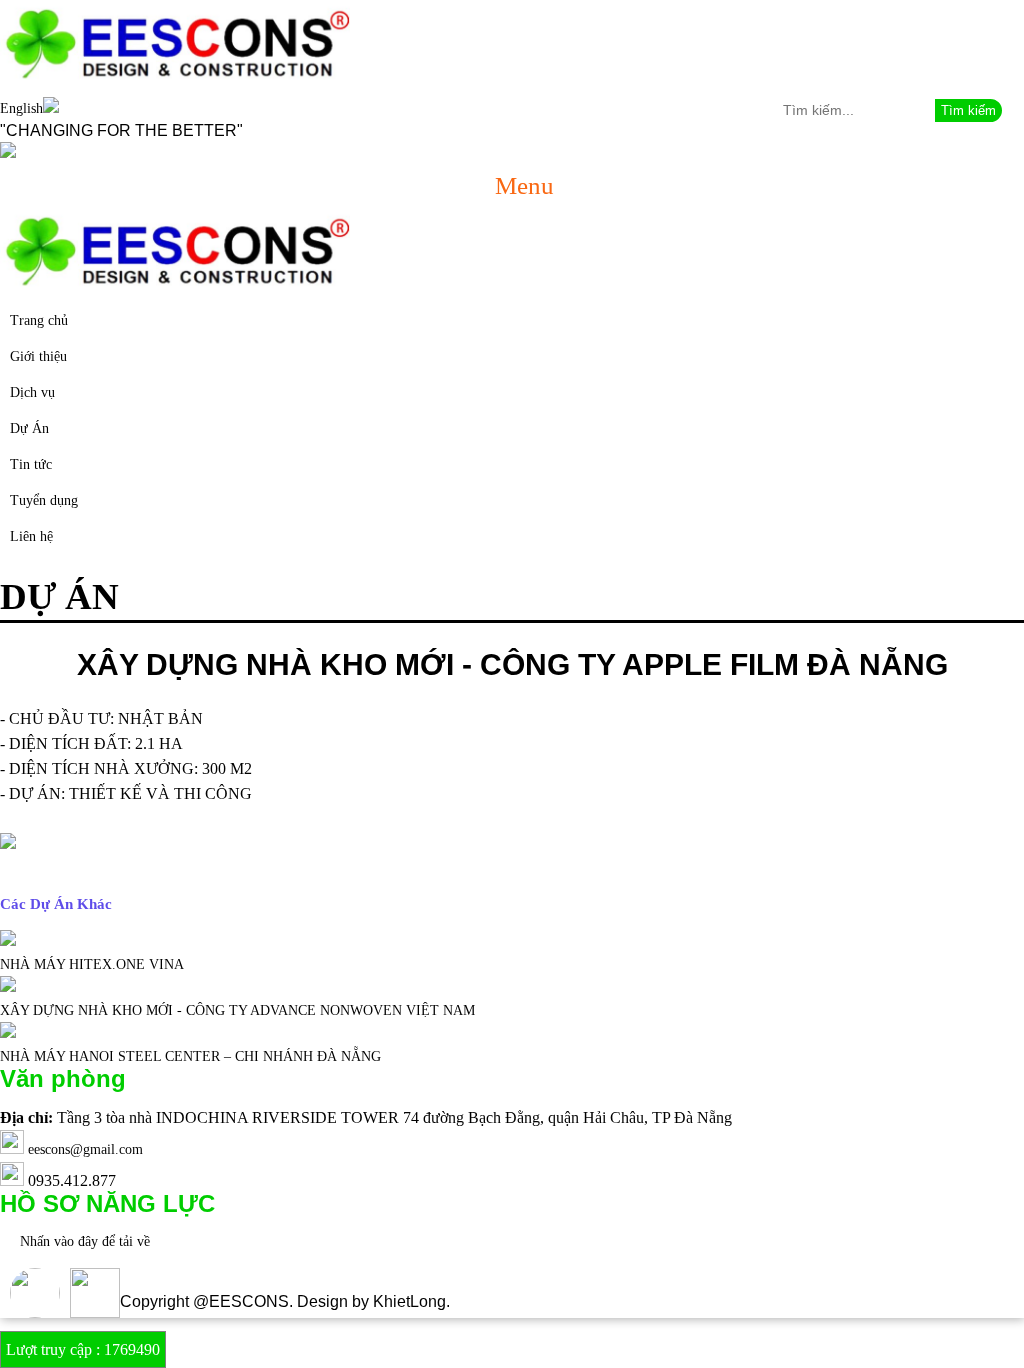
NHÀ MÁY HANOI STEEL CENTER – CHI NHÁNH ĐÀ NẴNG (190, 1056)
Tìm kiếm (968, 110)
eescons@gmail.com (85, 1149)
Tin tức (31, 464)
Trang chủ (39, 320)
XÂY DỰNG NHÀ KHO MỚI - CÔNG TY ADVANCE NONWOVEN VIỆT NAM (237, 1010)
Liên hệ (31, 536)
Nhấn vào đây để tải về (85, 1241)
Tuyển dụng (44, 500)
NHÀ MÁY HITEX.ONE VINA (92, 964)
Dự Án (29, 428)
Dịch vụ (32, 392)
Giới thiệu (38, 356)
